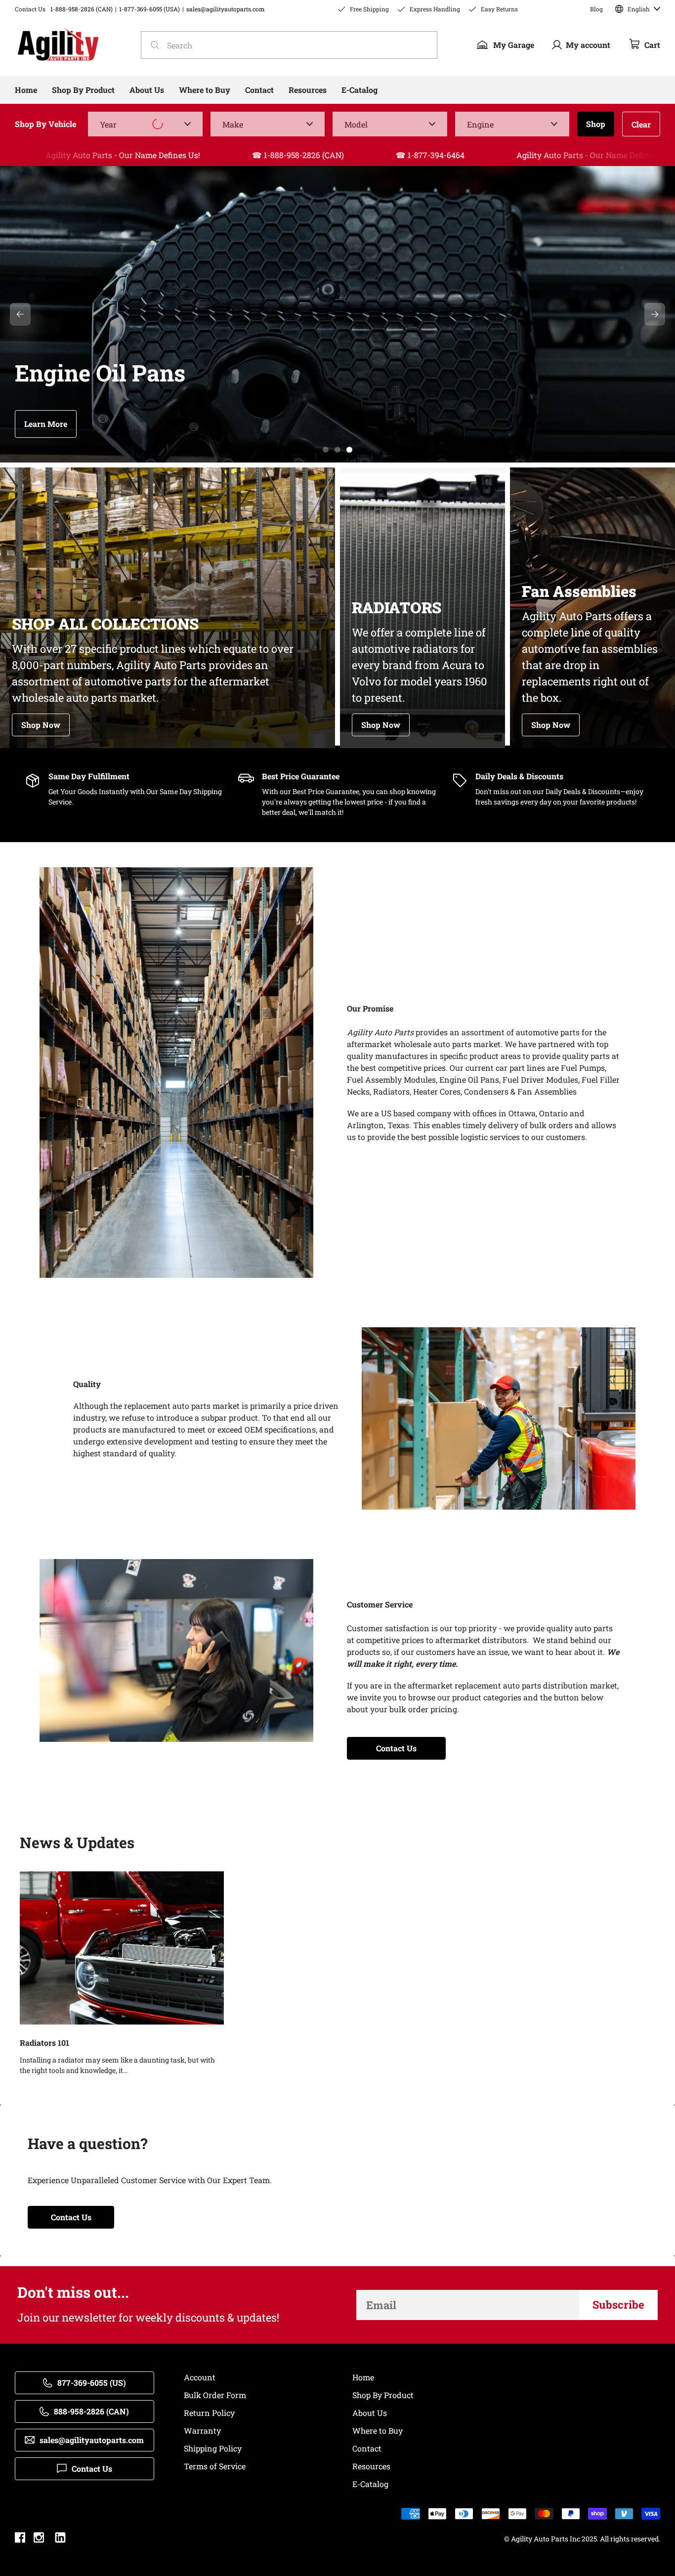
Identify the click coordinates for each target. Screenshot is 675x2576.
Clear (641, 124)
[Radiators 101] (122, 1948)
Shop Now (41, 725)
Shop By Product (383, 2395)
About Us (370, 2413)
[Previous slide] (20, 314)
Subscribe (618, 2304)
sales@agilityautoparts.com (226, 9)
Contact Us (396, 1748)
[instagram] (39, 2539)
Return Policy (209, 2413)
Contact (367, 2448)
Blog (596, 9)
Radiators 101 (44, 2043)
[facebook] (20, 2539)
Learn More (46, 424)
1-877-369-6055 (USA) (149, 9)
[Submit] (152, 45)
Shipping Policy (213, 2448)
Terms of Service (215, 2466)
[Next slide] (655, 314)
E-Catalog (370, 2484)
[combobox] (289, 45)
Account (200, 2377)
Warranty (202, 2430)
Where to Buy (378, 2430)
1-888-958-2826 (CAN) (82, 9)
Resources (371, 2466)
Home (363, 2377)
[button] (326, 450)
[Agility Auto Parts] (58, 45)
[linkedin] (60, 2539)
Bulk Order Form (215, 2395)
